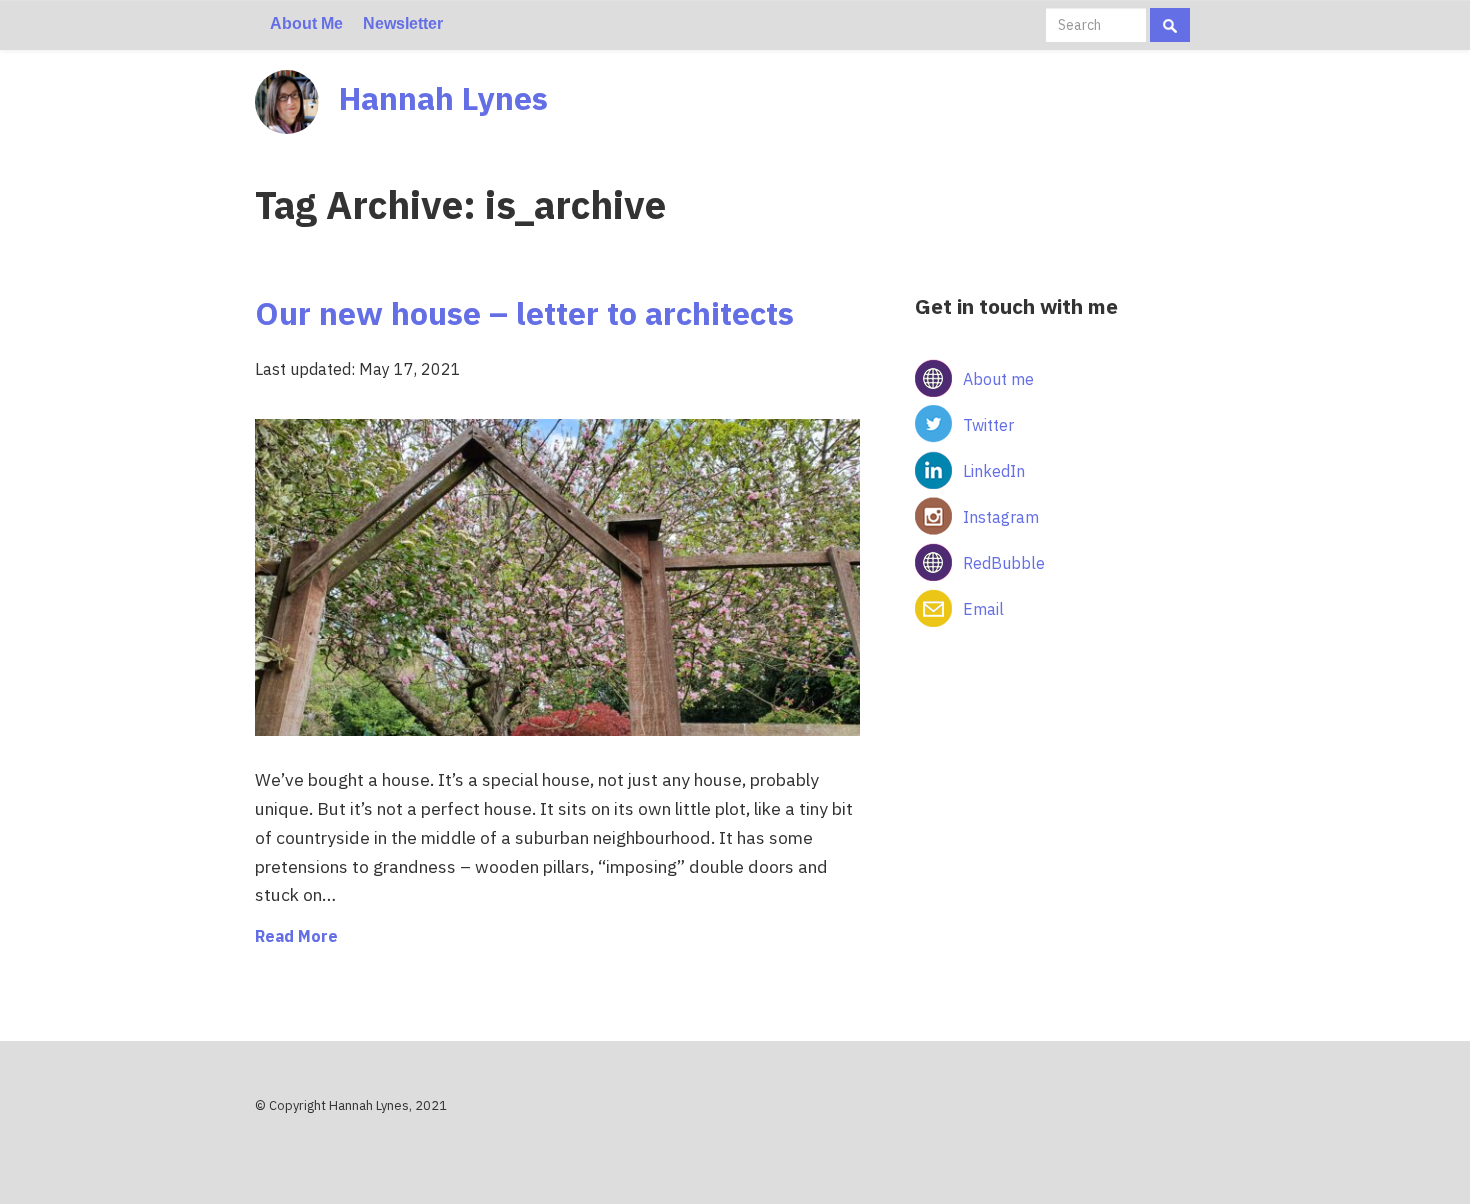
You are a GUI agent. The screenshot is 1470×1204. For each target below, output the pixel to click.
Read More (296, 936)
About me (998, 379)
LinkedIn (994, 471)
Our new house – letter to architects (524, 313)
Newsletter (403, 23)
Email (983, 609)
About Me (306, 23)
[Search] (1170, 25)
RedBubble (1004, 563)
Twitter (988, 425)
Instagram (1001, 517)
